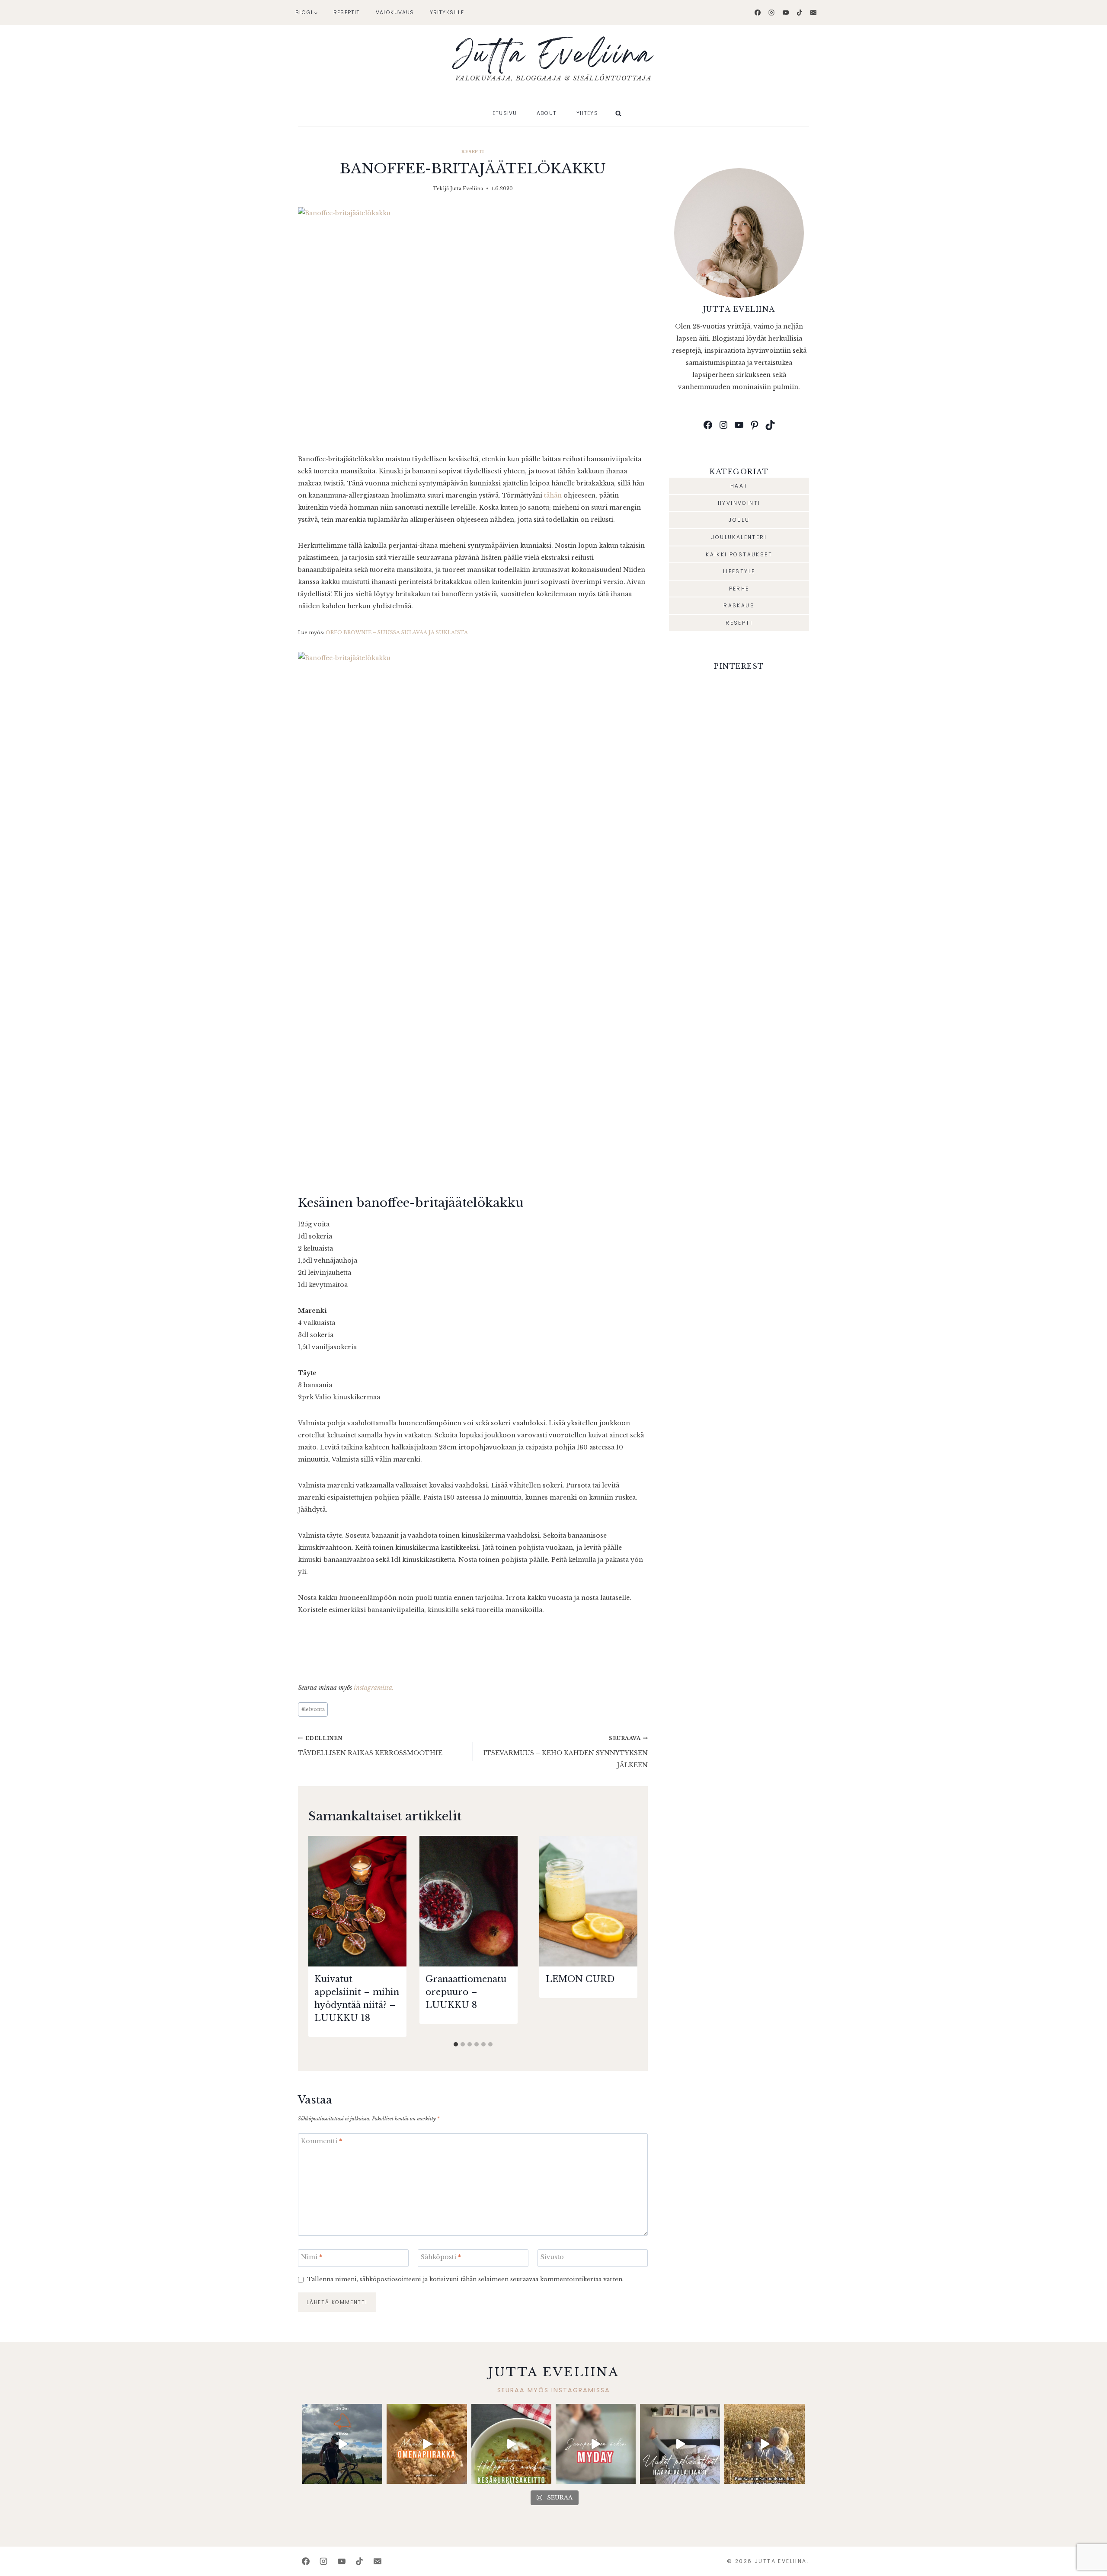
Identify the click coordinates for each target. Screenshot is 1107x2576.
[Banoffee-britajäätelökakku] (473, 324)
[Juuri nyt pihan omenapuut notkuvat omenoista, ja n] (427, 2444)
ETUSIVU (505, 113)
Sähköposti (441, 2257)
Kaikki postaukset (739, 554)
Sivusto (552, 2257)
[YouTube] (786, 13)
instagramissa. (374, 1688)
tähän (553, 495)
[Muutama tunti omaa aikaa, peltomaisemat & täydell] (342, 2444)
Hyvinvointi (739, 503)
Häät (739, 486)
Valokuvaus (395, 12)
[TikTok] (800, 13)
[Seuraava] (627, 1936)
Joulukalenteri (739, 537)
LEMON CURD (580, 1979)
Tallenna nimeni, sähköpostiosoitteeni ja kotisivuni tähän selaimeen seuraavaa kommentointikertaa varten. (465, 2279)
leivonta (313, 1709)
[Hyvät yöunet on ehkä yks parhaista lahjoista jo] (680, 2444)
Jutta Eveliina (467, 188)
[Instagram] (771, 13)
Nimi (312, 2257)
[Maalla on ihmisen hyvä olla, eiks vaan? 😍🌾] (764, 2444)
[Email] (813, 13)
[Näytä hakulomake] (618, 113)
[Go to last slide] (319, 1936)
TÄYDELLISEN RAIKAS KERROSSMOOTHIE (370, 1746)
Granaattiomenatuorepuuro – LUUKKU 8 (466, 1992)
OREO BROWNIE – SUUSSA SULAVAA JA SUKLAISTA (397, 632)
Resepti (473, 152)
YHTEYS (587, 113)
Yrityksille (447, 12)
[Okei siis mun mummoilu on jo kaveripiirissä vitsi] (596, 2444)
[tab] (456, 2044)
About (547, 113)
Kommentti (322, 2141)
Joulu (739, 520)
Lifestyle (739, 571)
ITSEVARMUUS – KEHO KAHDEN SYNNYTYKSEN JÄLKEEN (566, 1752)
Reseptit (347, 12)
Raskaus (739, 605)
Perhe (739, 589)
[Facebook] (758, 13)
